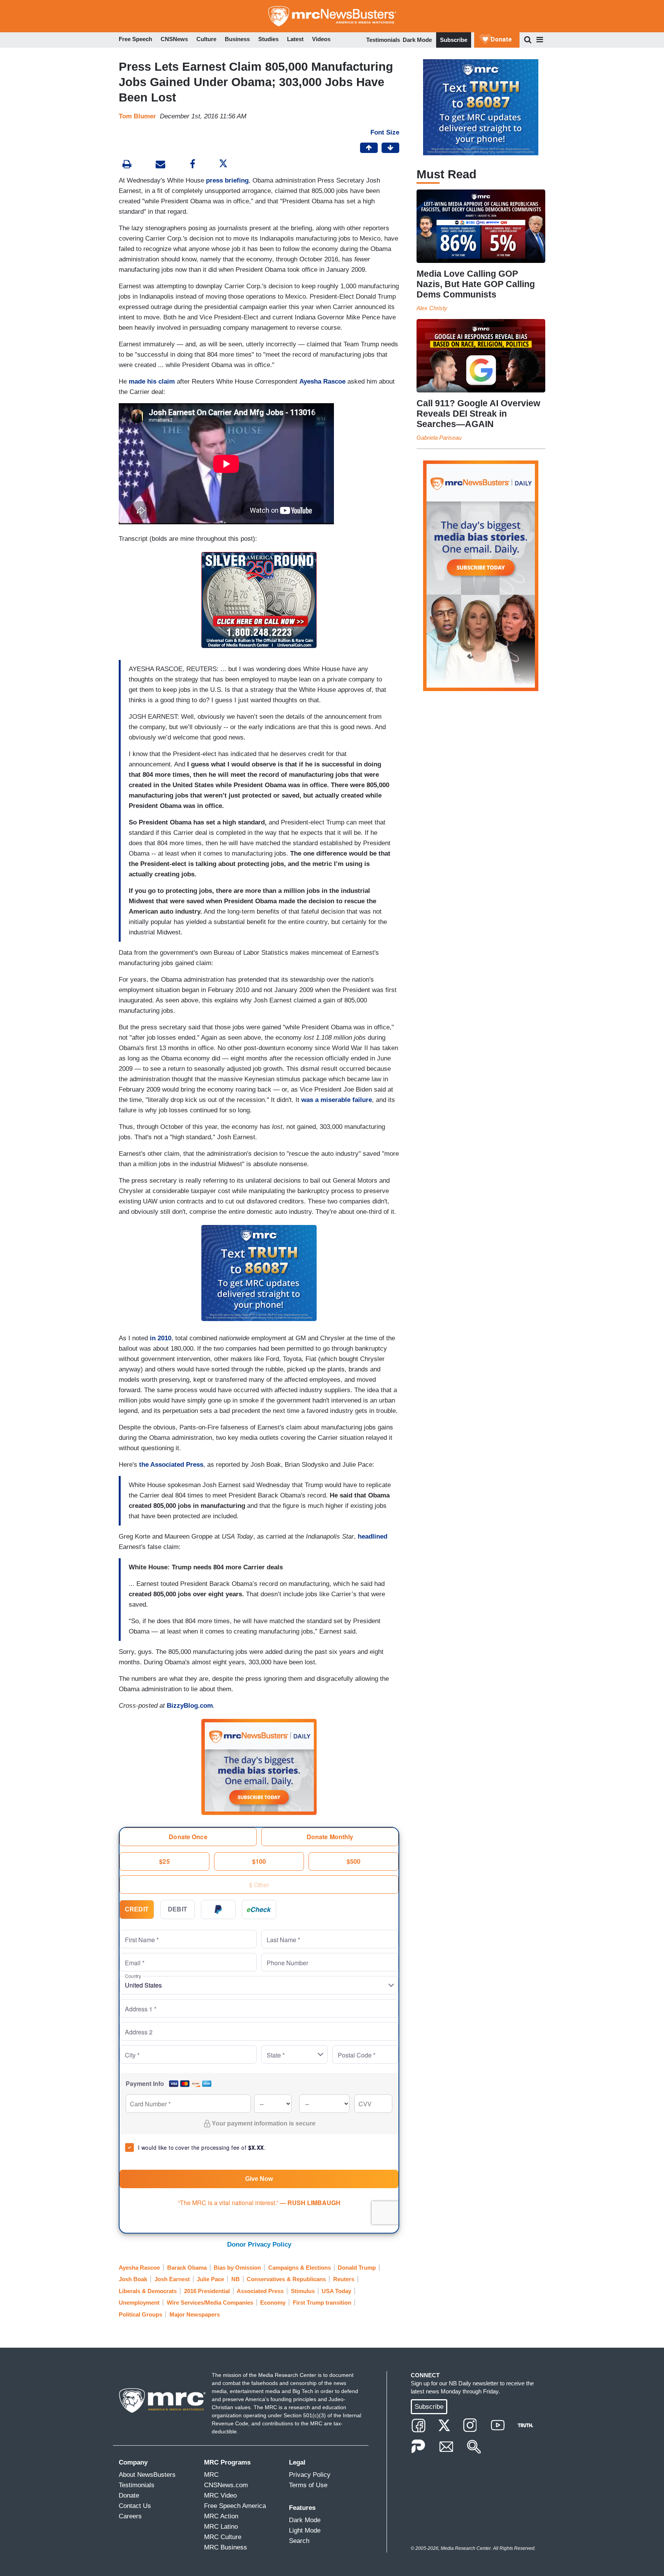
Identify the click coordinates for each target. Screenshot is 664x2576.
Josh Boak (133, 2279)
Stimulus (303, 2291)
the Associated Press (171, 1465)
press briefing (227, 180)
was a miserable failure (337, 1100)
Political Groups (140, 2314)
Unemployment (139, 2303)
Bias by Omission (237, 2268)
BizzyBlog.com (190, 1706)
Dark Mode (417, 40)
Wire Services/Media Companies (210, 2303)
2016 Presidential (207, 2291)
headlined (373, 1536)
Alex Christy (432, 308)
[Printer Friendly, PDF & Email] (160, 165)
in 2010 (161, 1338)
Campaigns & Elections (300, 2268)
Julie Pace (210, 2279)
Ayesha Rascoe (322, 381)
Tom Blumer (137, 116)
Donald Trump (357, 2268)
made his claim (152, 381)
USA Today (336, 2291)
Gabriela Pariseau (439, 438)
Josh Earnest (172, 2279)
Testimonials (383, 40)
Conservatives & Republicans (286, 2279)
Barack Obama (187, 2268)
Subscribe (454, 40)
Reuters (344, 2279)
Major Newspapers (195, 2314)
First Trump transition (322, 2303)
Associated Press (260, 2291)
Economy (273, 2303)
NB (236, 2279)
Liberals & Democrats (148, 2291)
